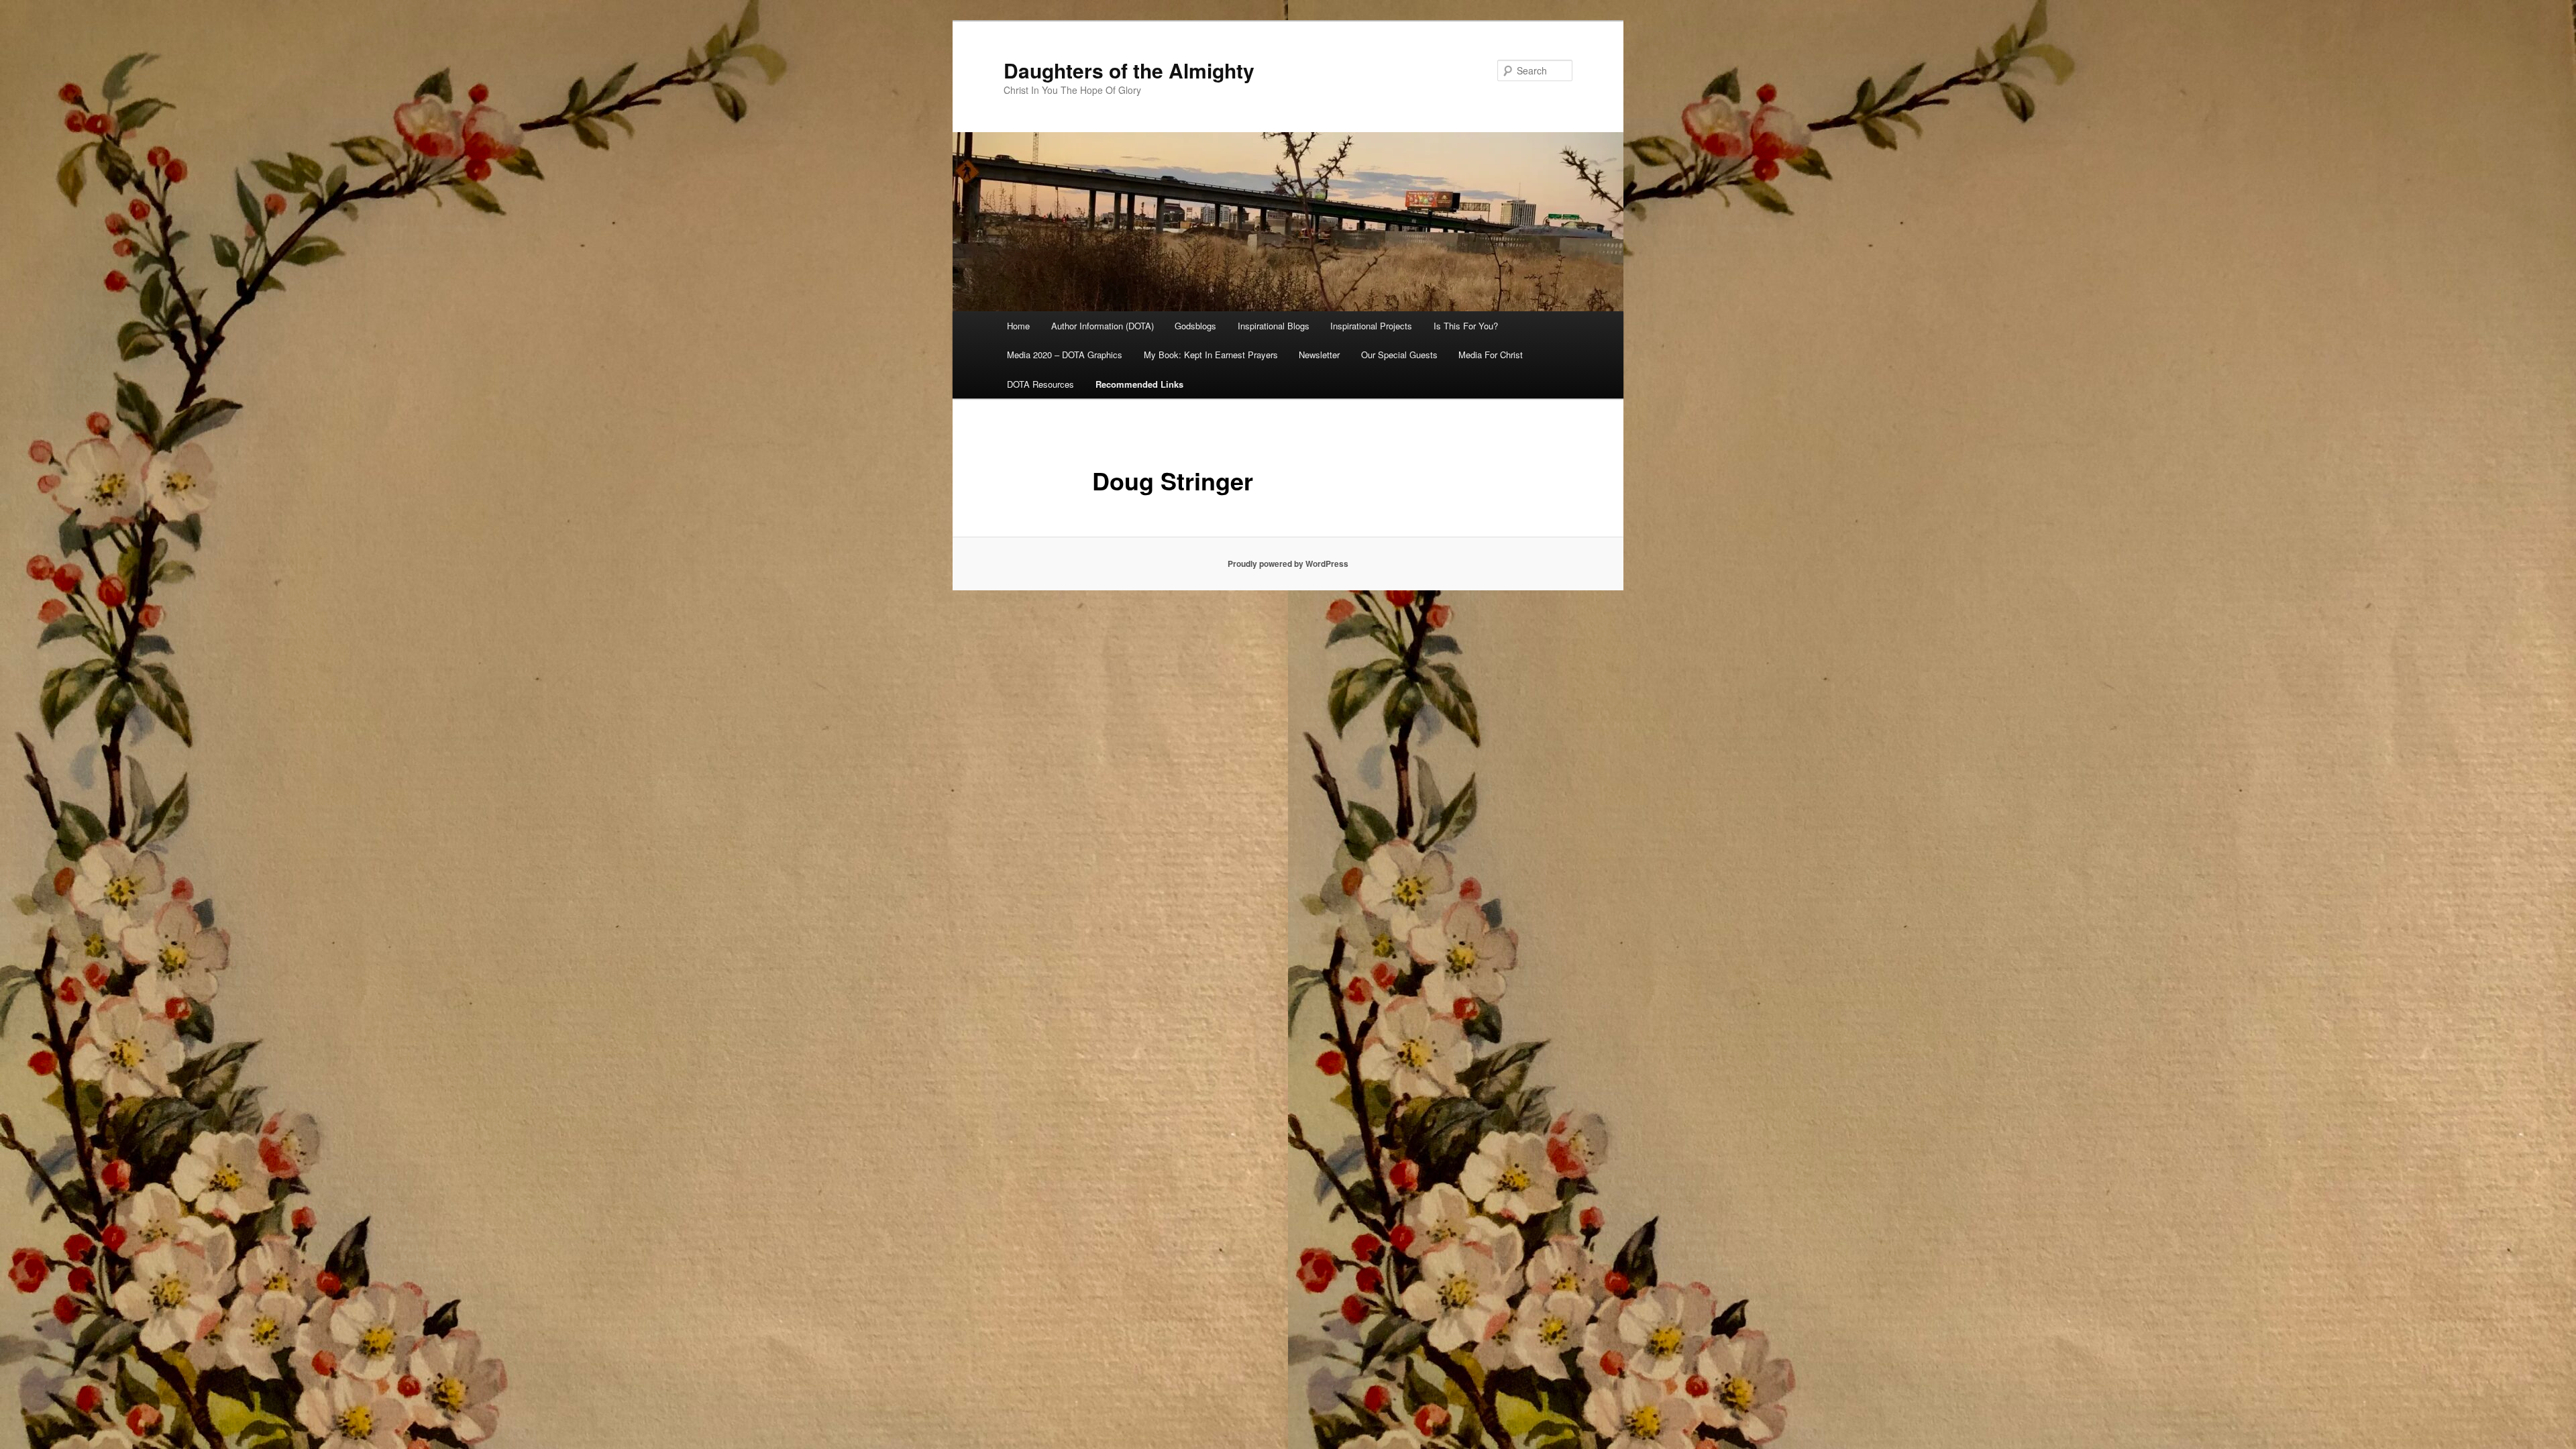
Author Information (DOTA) (1103, 326)
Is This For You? (1466, 326)
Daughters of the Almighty (1129, 70)
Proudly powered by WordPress (1288, 563)
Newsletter (1319, 355)
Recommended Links (1139, 384)
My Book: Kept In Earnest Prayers (1211, 355)
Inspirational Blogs (1274, 326)
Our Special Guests (1399, 355)
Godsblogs (1195, 326)
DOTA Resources (1040, 384)
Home (1018, 326)
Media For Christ (1491, 355)
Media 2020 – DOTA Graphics (1065, 355)
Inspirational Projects (1371, 326)
